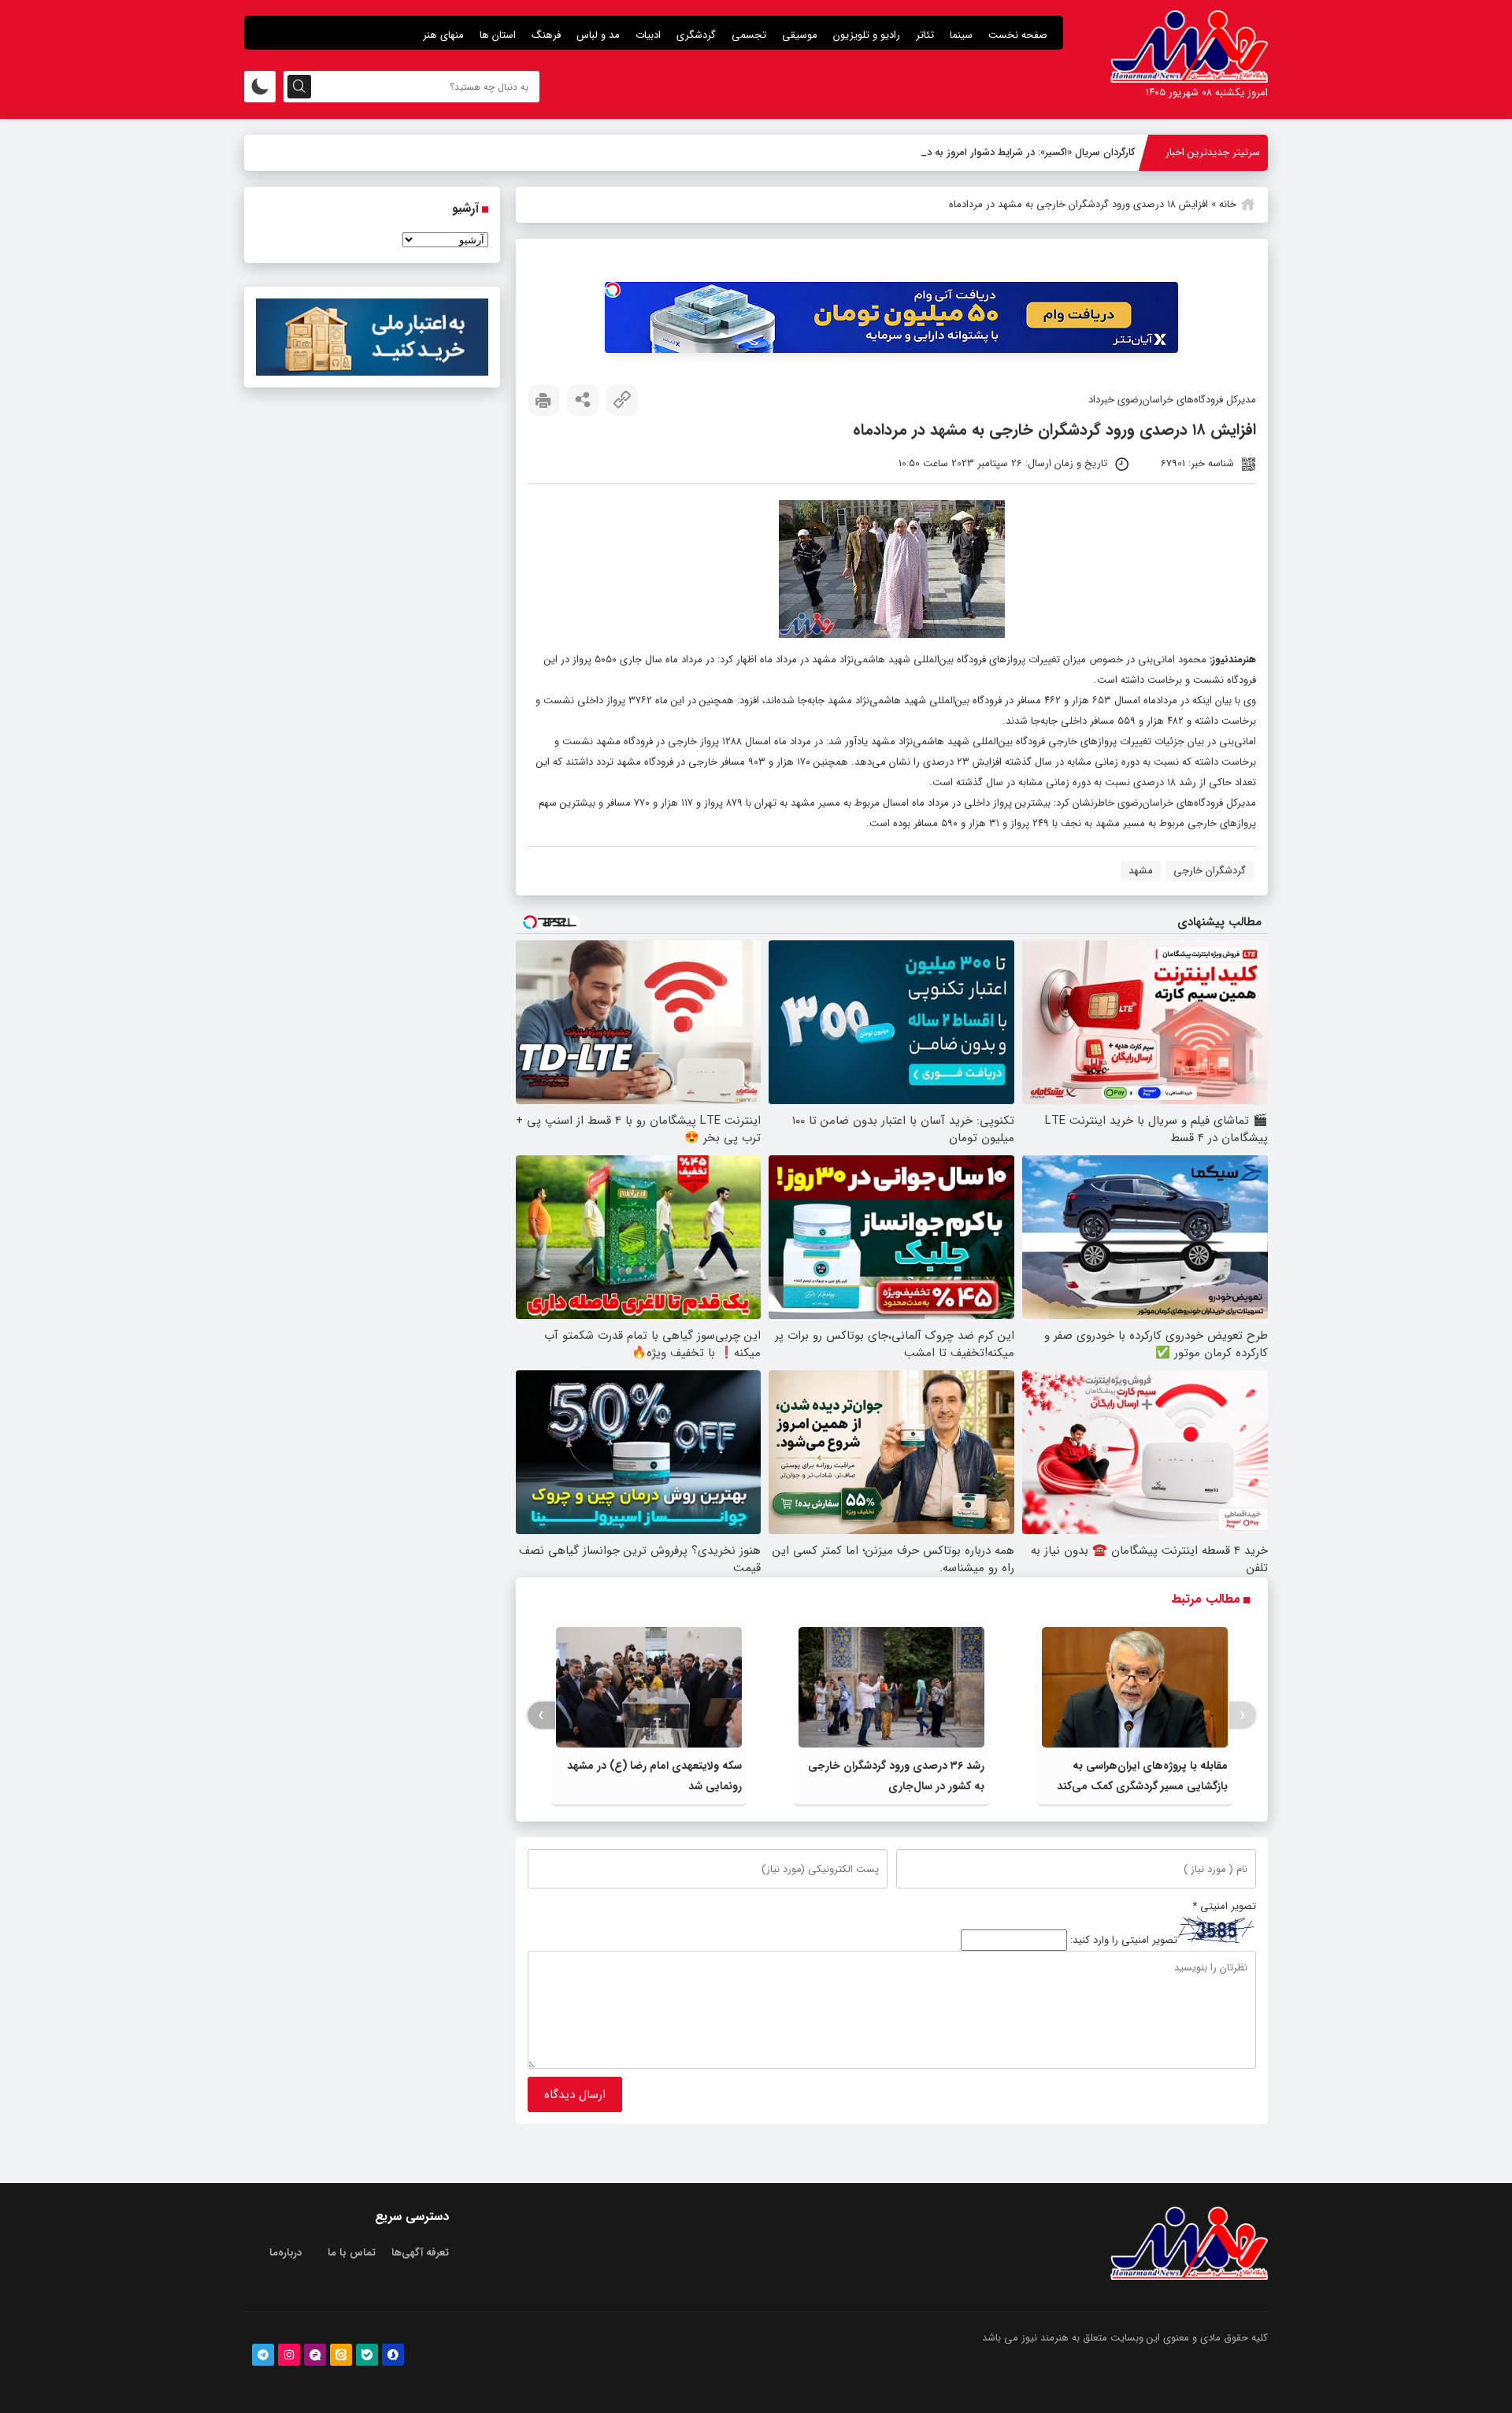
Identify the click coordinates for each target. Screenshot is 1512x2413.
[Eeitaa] (341, 2355)
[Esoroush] (393, 2355)
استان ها (498, 35)
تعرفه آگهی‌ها (420, 2253)
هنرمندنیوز (1234, 660)
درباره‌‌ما (285, 2253)
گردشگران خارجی (1210, 871)
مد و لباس (598, 35)
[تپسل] (613, 290)
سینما (961, 35)
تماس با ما (352, 2253)
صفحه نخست (1018, 35)
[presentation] (1242, 1716)
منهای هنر (443, 35)
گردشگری (696, 35)
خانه (1228, 204)
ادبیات (648, 35)
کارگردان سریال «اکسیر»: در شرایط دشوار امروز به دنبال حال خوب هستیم (984, 152)
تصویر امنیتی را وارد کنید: (1124, 1940)
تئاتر (925, 35)
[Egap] (315, 2355)
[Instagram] (289, 2355)
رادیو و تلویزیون (867, 35)
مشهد (1141, 871)
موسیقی (800, 35)
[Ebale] (367, 2355)
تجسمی (749, 35)
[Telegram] (263, 2355)
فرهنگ (546, 35)
